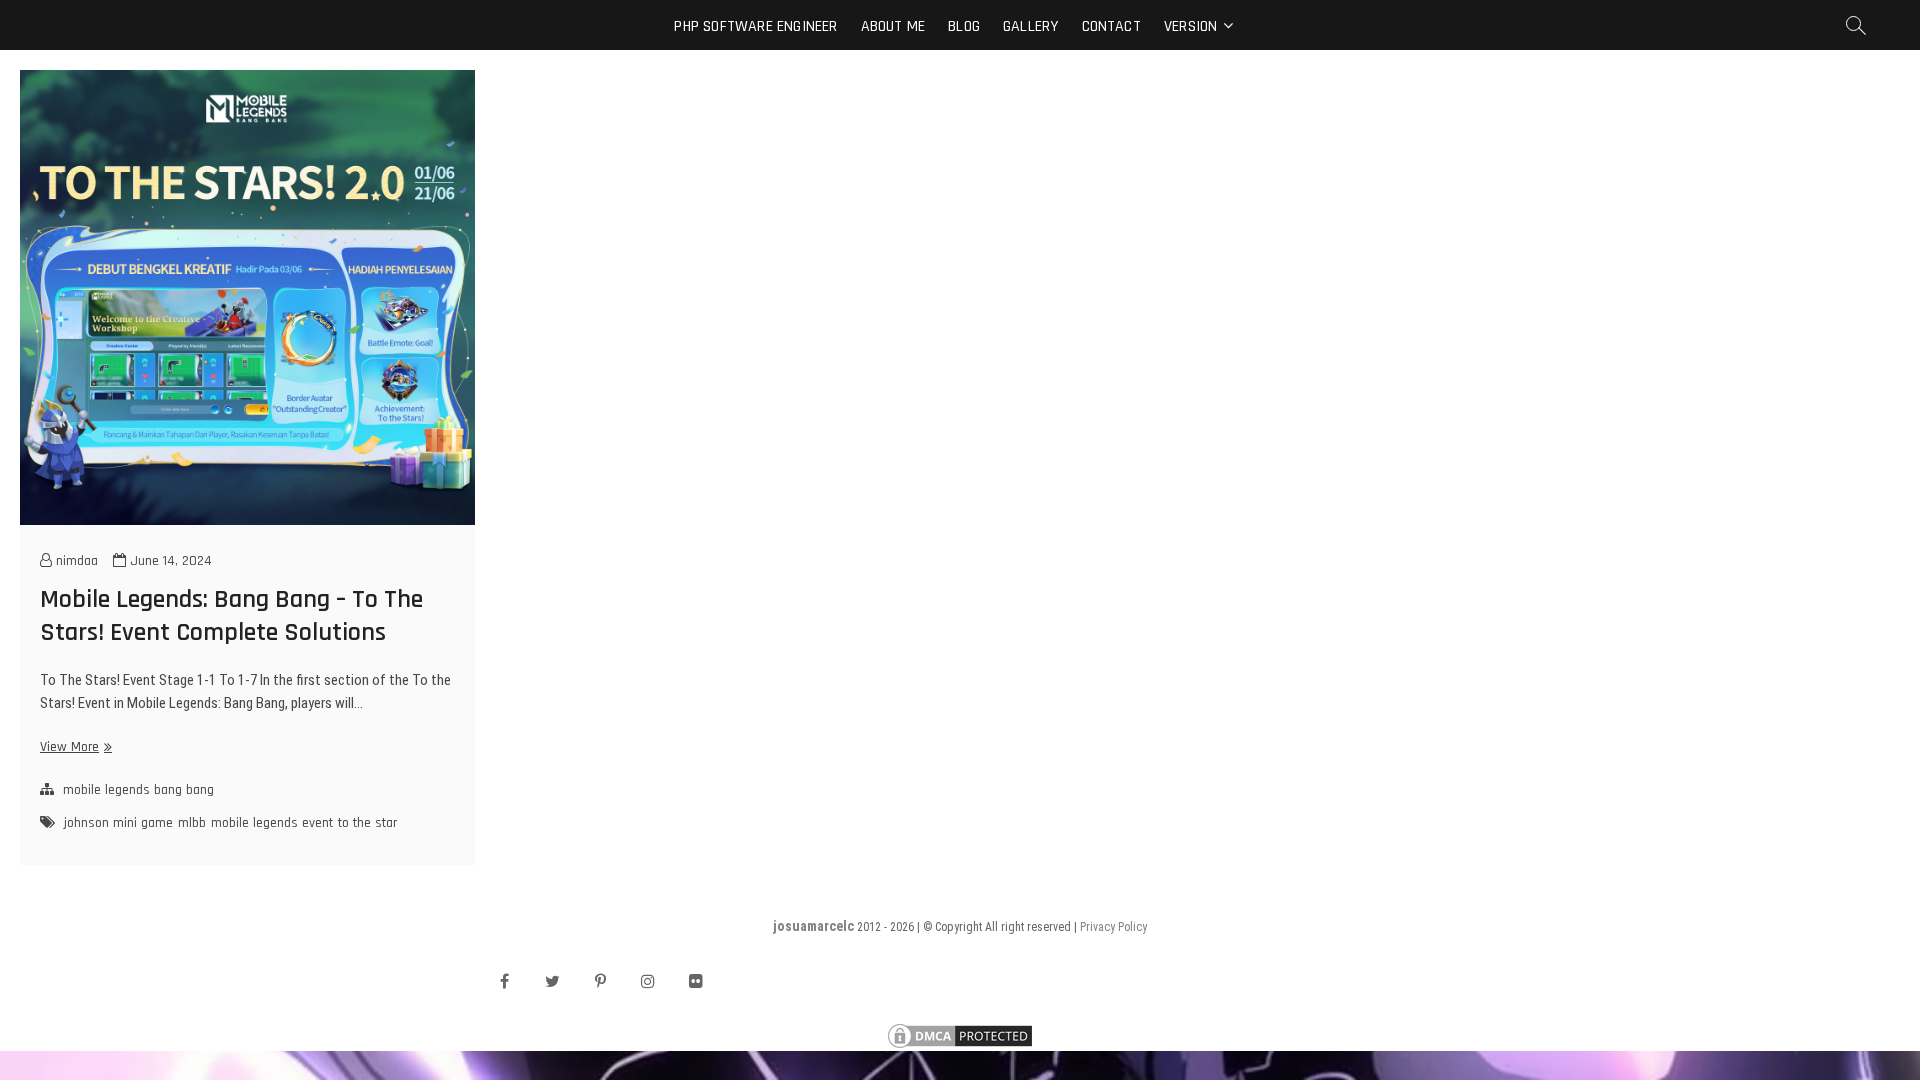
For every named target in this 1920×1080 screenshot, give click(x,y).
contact (1111, 26)
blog (964, 26)
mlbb (192, 823)
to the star (367, 823)
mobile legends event (272, 823)
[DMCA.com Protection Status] (960, 1031)
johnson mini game (118, 823)
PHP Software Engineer (755, 26)
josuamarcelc (813, 926)
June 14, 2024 (169, 561)
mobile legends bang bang (138, 790)
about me (893, 26)
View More (73, 747)
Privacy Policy (1113, 927)
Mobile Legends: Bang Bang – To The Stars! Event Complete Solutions (231, 616)
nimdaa (75, 561)
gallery (1030, 26)
